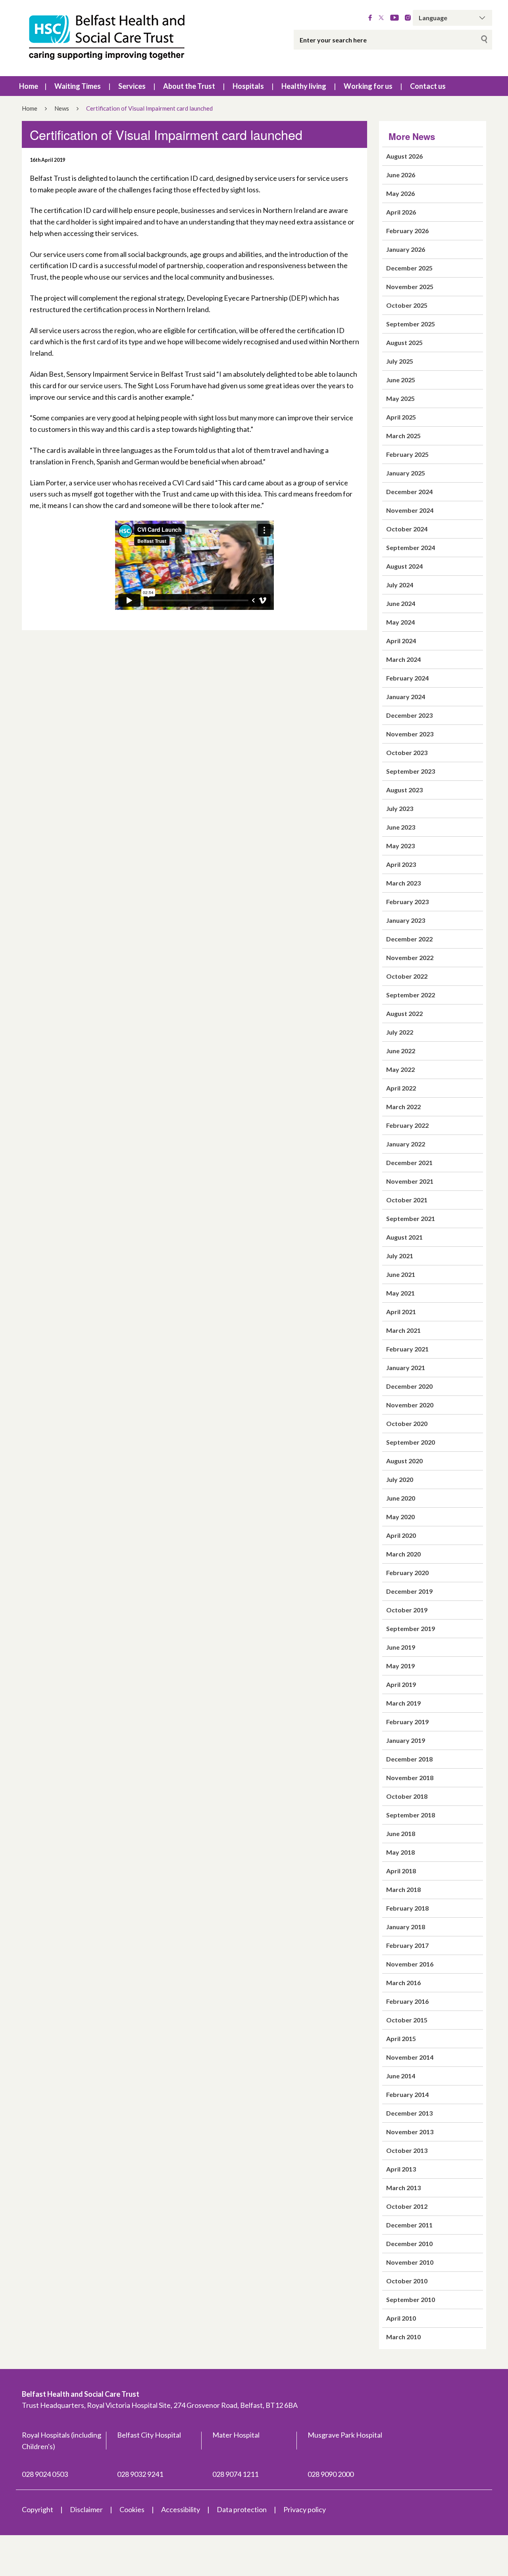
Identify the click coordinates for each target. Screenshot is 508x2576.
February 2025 (407, 454)
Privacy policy (305, 2509)
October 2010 (407, 2281)
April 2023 (401, 864)
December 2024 (409, 492)
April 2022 (401, 1088)
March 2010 (403, 2337)
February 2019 (407, 1722)
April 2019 (401, 1684)
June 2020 (401, 1498)
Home (29, 86)
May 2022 (400, 1069)
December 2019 (409, 1591)
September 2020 (411, 1442)
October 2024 (407, 529)
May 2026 (400, 193)
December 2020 (409, 1386)
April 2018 (401, 1871)
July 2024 (400, 585)
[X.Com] (381, 18)
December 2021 (409, 1162)
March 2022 (403, 1107)
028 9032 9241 (140, 2474)
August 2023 (404, 790)
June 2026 (401, 175)
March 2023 (403, 883)
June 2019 (401, 1647)
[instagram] (408, 18)
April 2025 (401, 417)
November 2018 (410, 1778)
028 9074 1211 (235, 2474)
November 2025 (410, 287)
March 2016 (403, 1983)
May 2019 (400, 1666)
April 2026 (401, 212)
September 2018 (411, 1815)
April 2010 (401, 2318)
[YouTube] (394, 18)
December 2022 (409, 939)
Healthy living (304, 86)
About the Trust (189, 86)
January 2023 (406, 920)
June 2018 (401, 1833)
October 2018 (407, 1796)
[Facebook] (370, 18)
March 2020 (403, 1554)
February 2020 (407, 1573)
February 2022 (407, 1125)
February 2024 (407, 678)
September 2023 (411, 771)
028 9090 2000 (331, 2474)
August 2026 (404, 156)
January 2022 (406, 1144)
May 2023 (400, 846)
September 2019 (411, 1628)
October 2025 (407, 305)
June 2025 (401, 380)
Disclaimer (86, 2509)
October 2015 (407, 2020)
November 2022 (410, 957)
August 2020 (404, 1461)
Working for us (368, 86)
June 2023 (401, 827)
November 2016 (410, 1964)
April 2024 (401, 641)
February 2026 (407, 231)
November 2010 (410, 2262)
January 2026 (406, 249)
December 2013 (409, 2113)
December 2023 (409, 715)
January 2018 (406, 1927)
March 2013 (403, 2188)
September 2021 (411, 1218)
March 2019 (403, 1703)
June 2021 (401, 1274)
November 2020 (410, 1405)
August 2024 (404, 566)
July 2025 (400, 361)
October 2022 (407, 976)
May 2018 (400, 1852)
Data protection (242, 2509)
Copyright (38, 2509)
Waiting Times (78, 86)
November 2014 (410, 2057)
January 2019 (406, 1740)
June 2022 (401, 1051)
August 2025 (404, 342)
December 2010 (409, 2243)
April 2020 (401, 1535)
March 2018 (403, 1889)
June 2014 (401, 2076)
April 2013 (401, 2169)
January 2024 (406, 697)
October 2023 (407, 752)
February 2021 (407, 1349)
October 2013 (407, 2150)
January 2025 (406, 473)
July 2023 (400, 808)
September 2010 (411, 2299)
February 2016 (407, 2001)
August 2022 (404, 1013)
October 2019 (407, 1610)
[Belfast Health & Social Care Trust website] (115, 38)
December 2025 (409, 268)
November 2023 (410, 734)
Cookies (132, 2509)
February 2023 (407, 902)
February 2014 (407, 2094)
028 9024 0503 (45, 2474)
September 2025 (411, 324)
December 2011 (409, 2225)
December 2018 (409, 1759)
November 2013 (410, 2132)
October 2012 (407, 2206)
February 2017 (407, 1945)
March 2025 (403, 436)
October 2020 (407, 1423)
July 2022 (400, 1032)
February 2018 (407, 1908)
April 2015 (401, 2038)
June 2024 (401, 603)
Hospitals (248, 86)
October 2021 (407, 1200)
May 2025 (400, 398)
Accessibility (181, 2509)
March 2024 (403, 659)
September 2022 (411, 995)
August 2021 (404, 1237)
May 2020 (400, 1517)
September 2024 (411, 547)
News (62, 108)
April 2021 (401, 1312)
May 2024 (400, 622)
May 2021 (400, 1293)
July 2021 (400, 1256)
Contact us (428, 86)
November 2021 (410, 1181)
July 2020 (400, 1479)
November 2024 (410, 510)
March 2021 (403, 1330)
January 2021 (406, 1368)
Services (132, 86)
